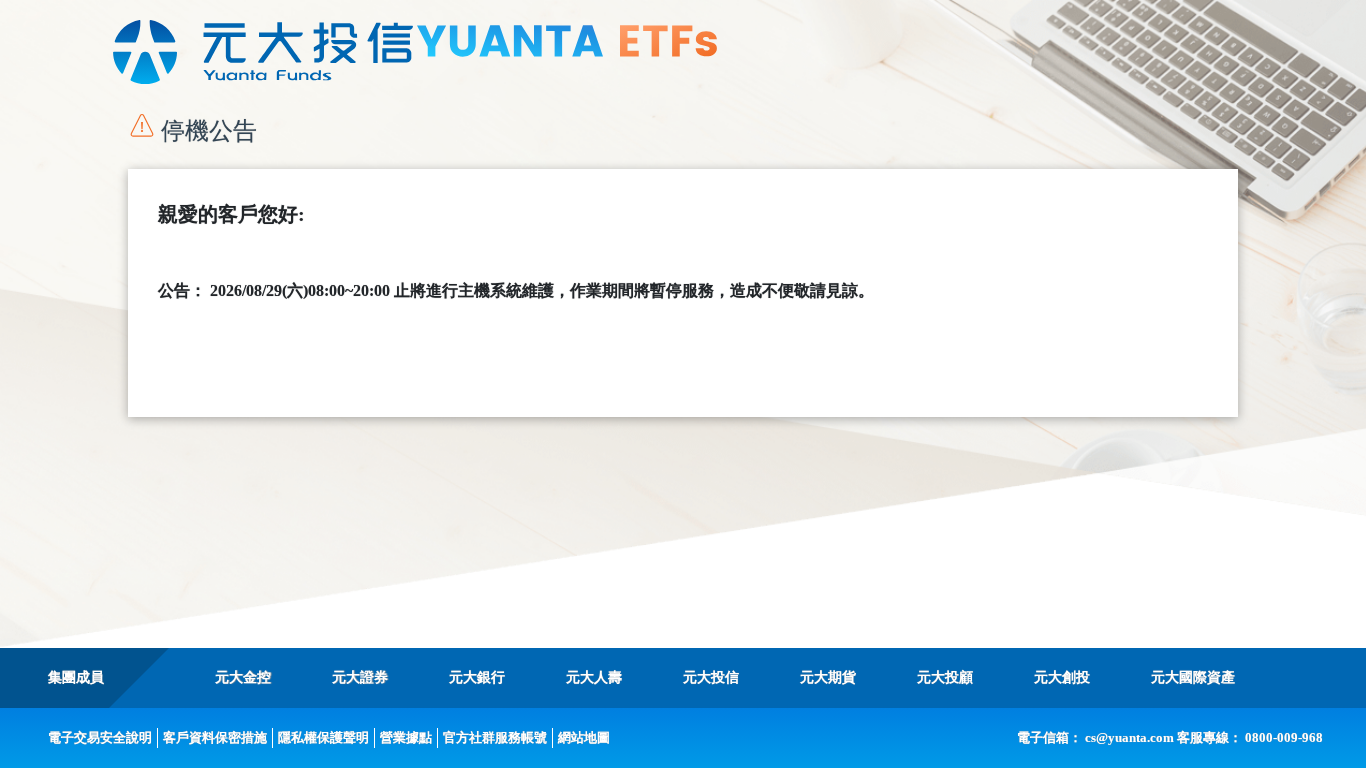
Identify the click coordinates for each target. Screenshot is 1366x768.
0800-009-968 (1284, 737)
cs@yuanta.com (1129, 737)
